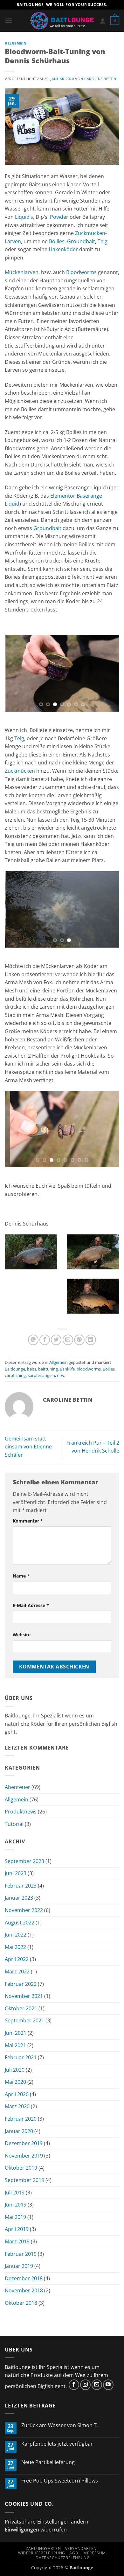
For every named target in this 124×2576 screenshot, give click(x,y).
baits (32, 1369)
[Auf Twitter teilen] (56, 1340)
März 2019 (17, 2241)
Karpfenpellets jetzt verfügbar (57, 2444)
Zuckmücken (20, 771)
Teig (103, 241)
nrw (61, 1375)
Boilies (57, 241)
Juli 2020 (15, 2070)
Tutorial (14, 1824)
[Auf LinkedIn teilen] (91, 1340)
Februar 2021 (21, 2057)
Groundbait (81, 241)
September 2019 (24, 2180)
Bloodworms (81, 272)
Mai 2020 (15, 2082)
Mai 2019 (15, 2217)
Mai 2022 (15, 1947)
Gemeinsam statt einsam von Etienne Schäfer (28, 1447)
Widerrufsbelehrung (42, 2553)
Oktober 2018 (21, 2303)
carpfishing (15, 1375)
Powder (59, 217)
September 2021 (24, 2020)
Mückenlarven (22, 272)
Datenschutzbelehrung (63, 2558)
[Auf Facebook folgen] (74, 2385)
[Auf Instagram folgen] (85, 2385)
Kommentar (28, 1521)
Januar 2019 (19, 2266)
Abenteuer (17, 1787)
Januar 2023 (19, 1898)
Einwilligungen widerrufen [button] (36, 2530)
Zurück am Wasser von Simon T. (60, 2425)
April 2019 (17, 2229)
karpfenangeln (41, 1375)
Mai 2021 (15, 2045)
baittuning (48, 1369)
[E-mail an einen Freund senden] (68, 1340)
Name (21, 1576)
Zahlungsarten (43, 2548)
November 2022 (24, 1910)
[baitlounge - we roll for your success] (62, 21)
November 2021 (24, 1996)
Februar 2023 (21, 1886)
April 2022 (17, 1959)
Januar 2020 (19, 2131)
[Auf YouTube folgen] (108, 2385)
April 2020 (17, 2094)
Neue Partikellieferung (48, 2462)
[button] (9, 21)
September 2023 (24, 1861)
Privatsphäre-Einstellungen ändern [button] (47, 2522)
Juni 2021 (16, 2033)
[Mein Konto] (103, 21)
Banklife (67, 1369)
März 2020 (17, 2106)
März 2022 (17, 1972)
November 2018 (24, 2290)
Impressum (94, 2553)
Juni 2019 (16, 2205)
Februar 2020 (21, 2119)
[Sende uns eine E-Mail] (97, 2385)
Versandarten (81, 2548)
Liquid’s (24, 217)
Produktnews (21, 1812)
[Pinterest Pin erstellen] (79, 1340)
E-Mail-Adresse (31, 1605)
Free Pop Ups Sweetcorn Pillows (60, 2481)
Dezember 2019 (24, 2143)
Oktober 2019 (21, 2168)
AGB (74, 2553)
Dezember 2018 (24, 2278)
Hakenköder (63, 249)
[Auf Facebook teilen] (45, 1340)
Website (22, 1635)
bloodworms (89, 1369)
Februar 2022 (21, 1984)
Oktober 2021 (21, 2008)
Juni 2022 (16, 1935)
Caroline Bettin (100, 79)
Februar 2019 (21, 2254)
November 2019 (24, 2156)
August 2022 (20, 1923)
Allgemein (16, 43)
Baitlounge (15, 1369)
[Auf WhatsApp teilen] (33, 1340)
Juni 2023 (16, 1873)
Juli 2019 (15, 2193)
